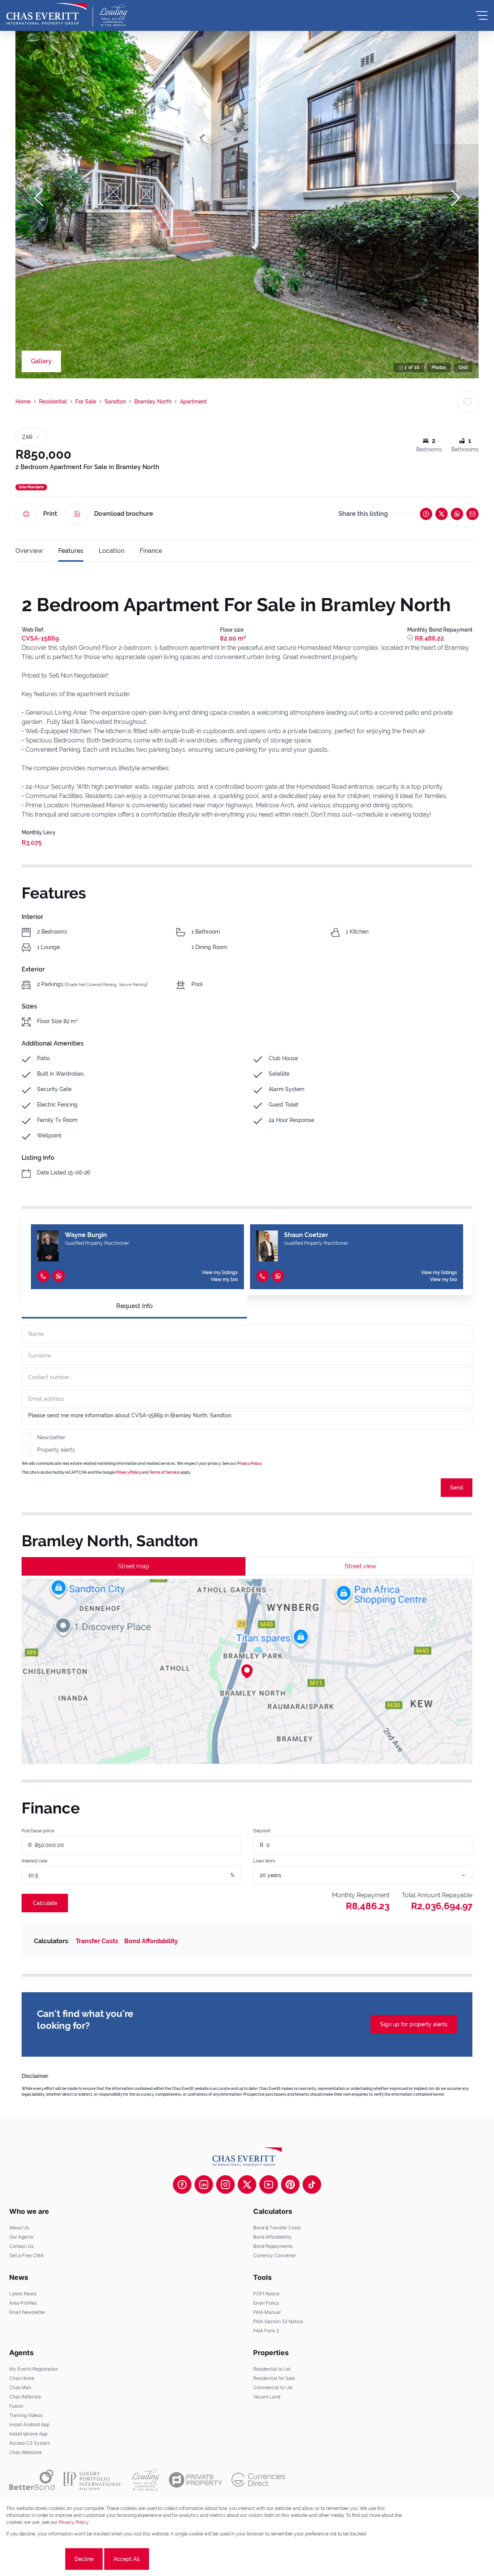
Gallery (41, 361)
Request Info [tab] (134, 1306)
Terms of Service (164, 1472)
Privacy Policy (249, 1463)
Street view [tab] (360, 1566)
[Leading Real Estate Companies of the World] (113, 15)
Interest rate (35, 1861)
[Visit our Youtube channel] (269, 2185)
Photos (439, 368)
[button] (39, 198)
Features (71, 551)
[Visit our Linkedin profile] (204, 2185)
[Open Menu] (482, 15)
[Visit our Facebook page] (182, 2185)
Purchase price (38, 1831)
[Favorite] (468, 402)
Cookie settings (35, 2559)
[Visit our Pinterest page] (290, 2185)
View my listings (220, 1273)
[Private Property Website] (195, 2480)
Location (112, 551)
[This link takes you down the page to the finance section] (411, 638)
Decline (84, 2559)
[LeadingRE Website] (145, 2480)
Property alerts (56, 1450)
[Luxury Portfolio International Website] (93, 2480)
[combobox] (372, 1875)
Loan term (264, 1861)
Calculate (45, 1903)
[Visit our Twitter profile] (247, 2185)
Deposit (262, 1831)
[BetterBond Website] (32, 2480)
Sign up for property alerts (414, 2024)
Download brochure (124, 514)
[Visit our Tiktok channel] (312, 2185)
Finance (151, 551)
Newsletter (51, 1437)
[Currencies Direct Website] (258, 2480)
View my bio (224, 1280)
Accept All (127, 2559)
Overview (29, 551)
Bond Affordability (151, 1941)
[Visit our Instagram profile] (225, 2185)
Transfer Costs (97, 1941)
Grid (463, 368)
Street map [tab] (134, 1566)
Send (457, 1488)
